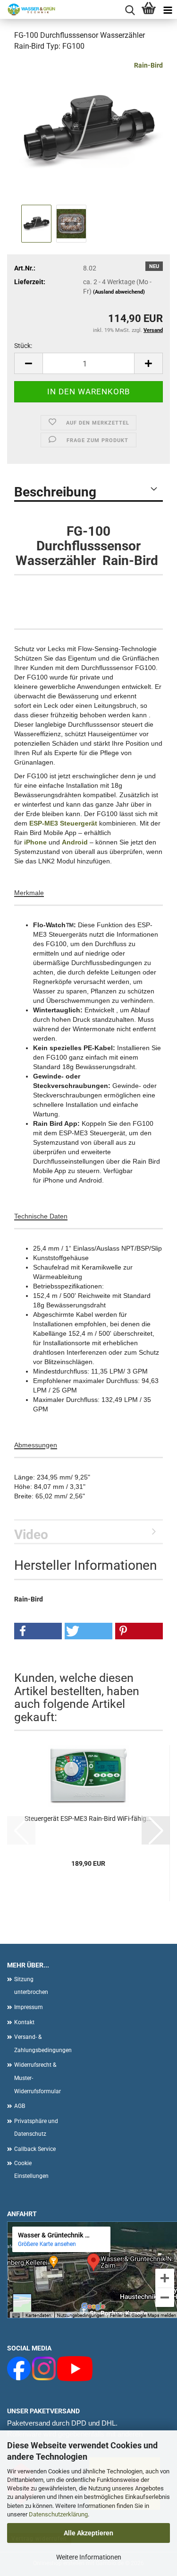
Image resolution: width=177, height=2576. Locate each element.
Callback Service (35, 2149)
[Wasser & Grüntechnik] (28, 9)
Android (75, 842)
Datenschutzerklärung (58, 2514)
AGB (20, 2106)
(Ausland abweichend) (119, 292)
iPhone (35, 842)
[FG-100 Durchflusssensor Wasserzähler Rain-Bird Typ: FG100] (88, 131)
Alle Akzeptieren (88, 2533)
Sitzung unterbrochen (31, 1986)
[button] (28, 363)
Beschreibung (55, 492)
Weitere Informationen (89, 2557)
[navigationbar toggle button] (168, 9)
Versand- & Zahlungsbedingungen (40, 2044)
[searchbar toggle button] (130, 9)
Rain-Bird (148, 65)
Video (31, 1535)
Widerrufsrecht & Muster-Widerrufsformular (38, 2078)
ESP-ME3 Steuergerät (64, 823)
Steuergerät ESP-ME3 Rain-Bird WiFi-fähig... (88, 1819)
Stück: (23, 346)
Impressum (29, 2007)
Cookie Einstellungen (31, 2170)
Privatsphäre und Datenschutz (36, 2128)
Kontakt (24, 2022)
